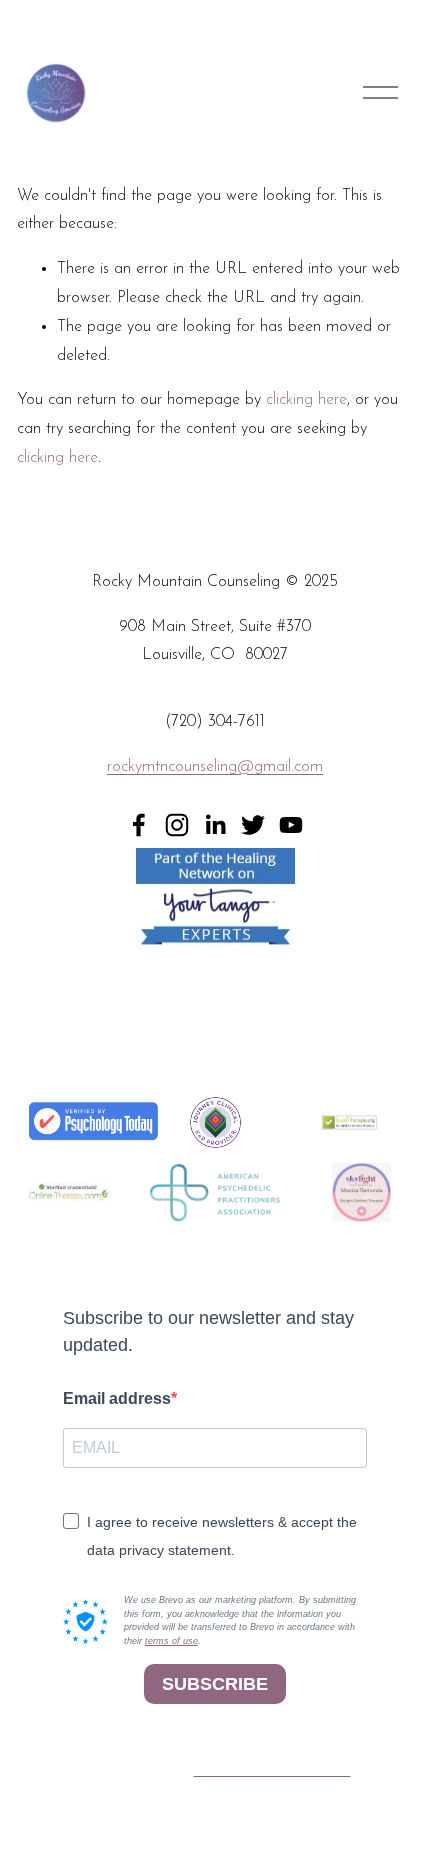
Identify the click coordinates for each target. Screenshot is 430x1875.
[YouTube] (291, 825)
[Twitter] (253, 825)
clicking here (306, 400)
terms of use (171, 1641)
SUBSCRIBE (215, 1684)
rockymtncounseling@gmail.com (215, 767)
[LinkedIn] (215, 825)
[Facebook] (139, 825)
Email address (117, 1398)
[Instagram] (177, 825)
